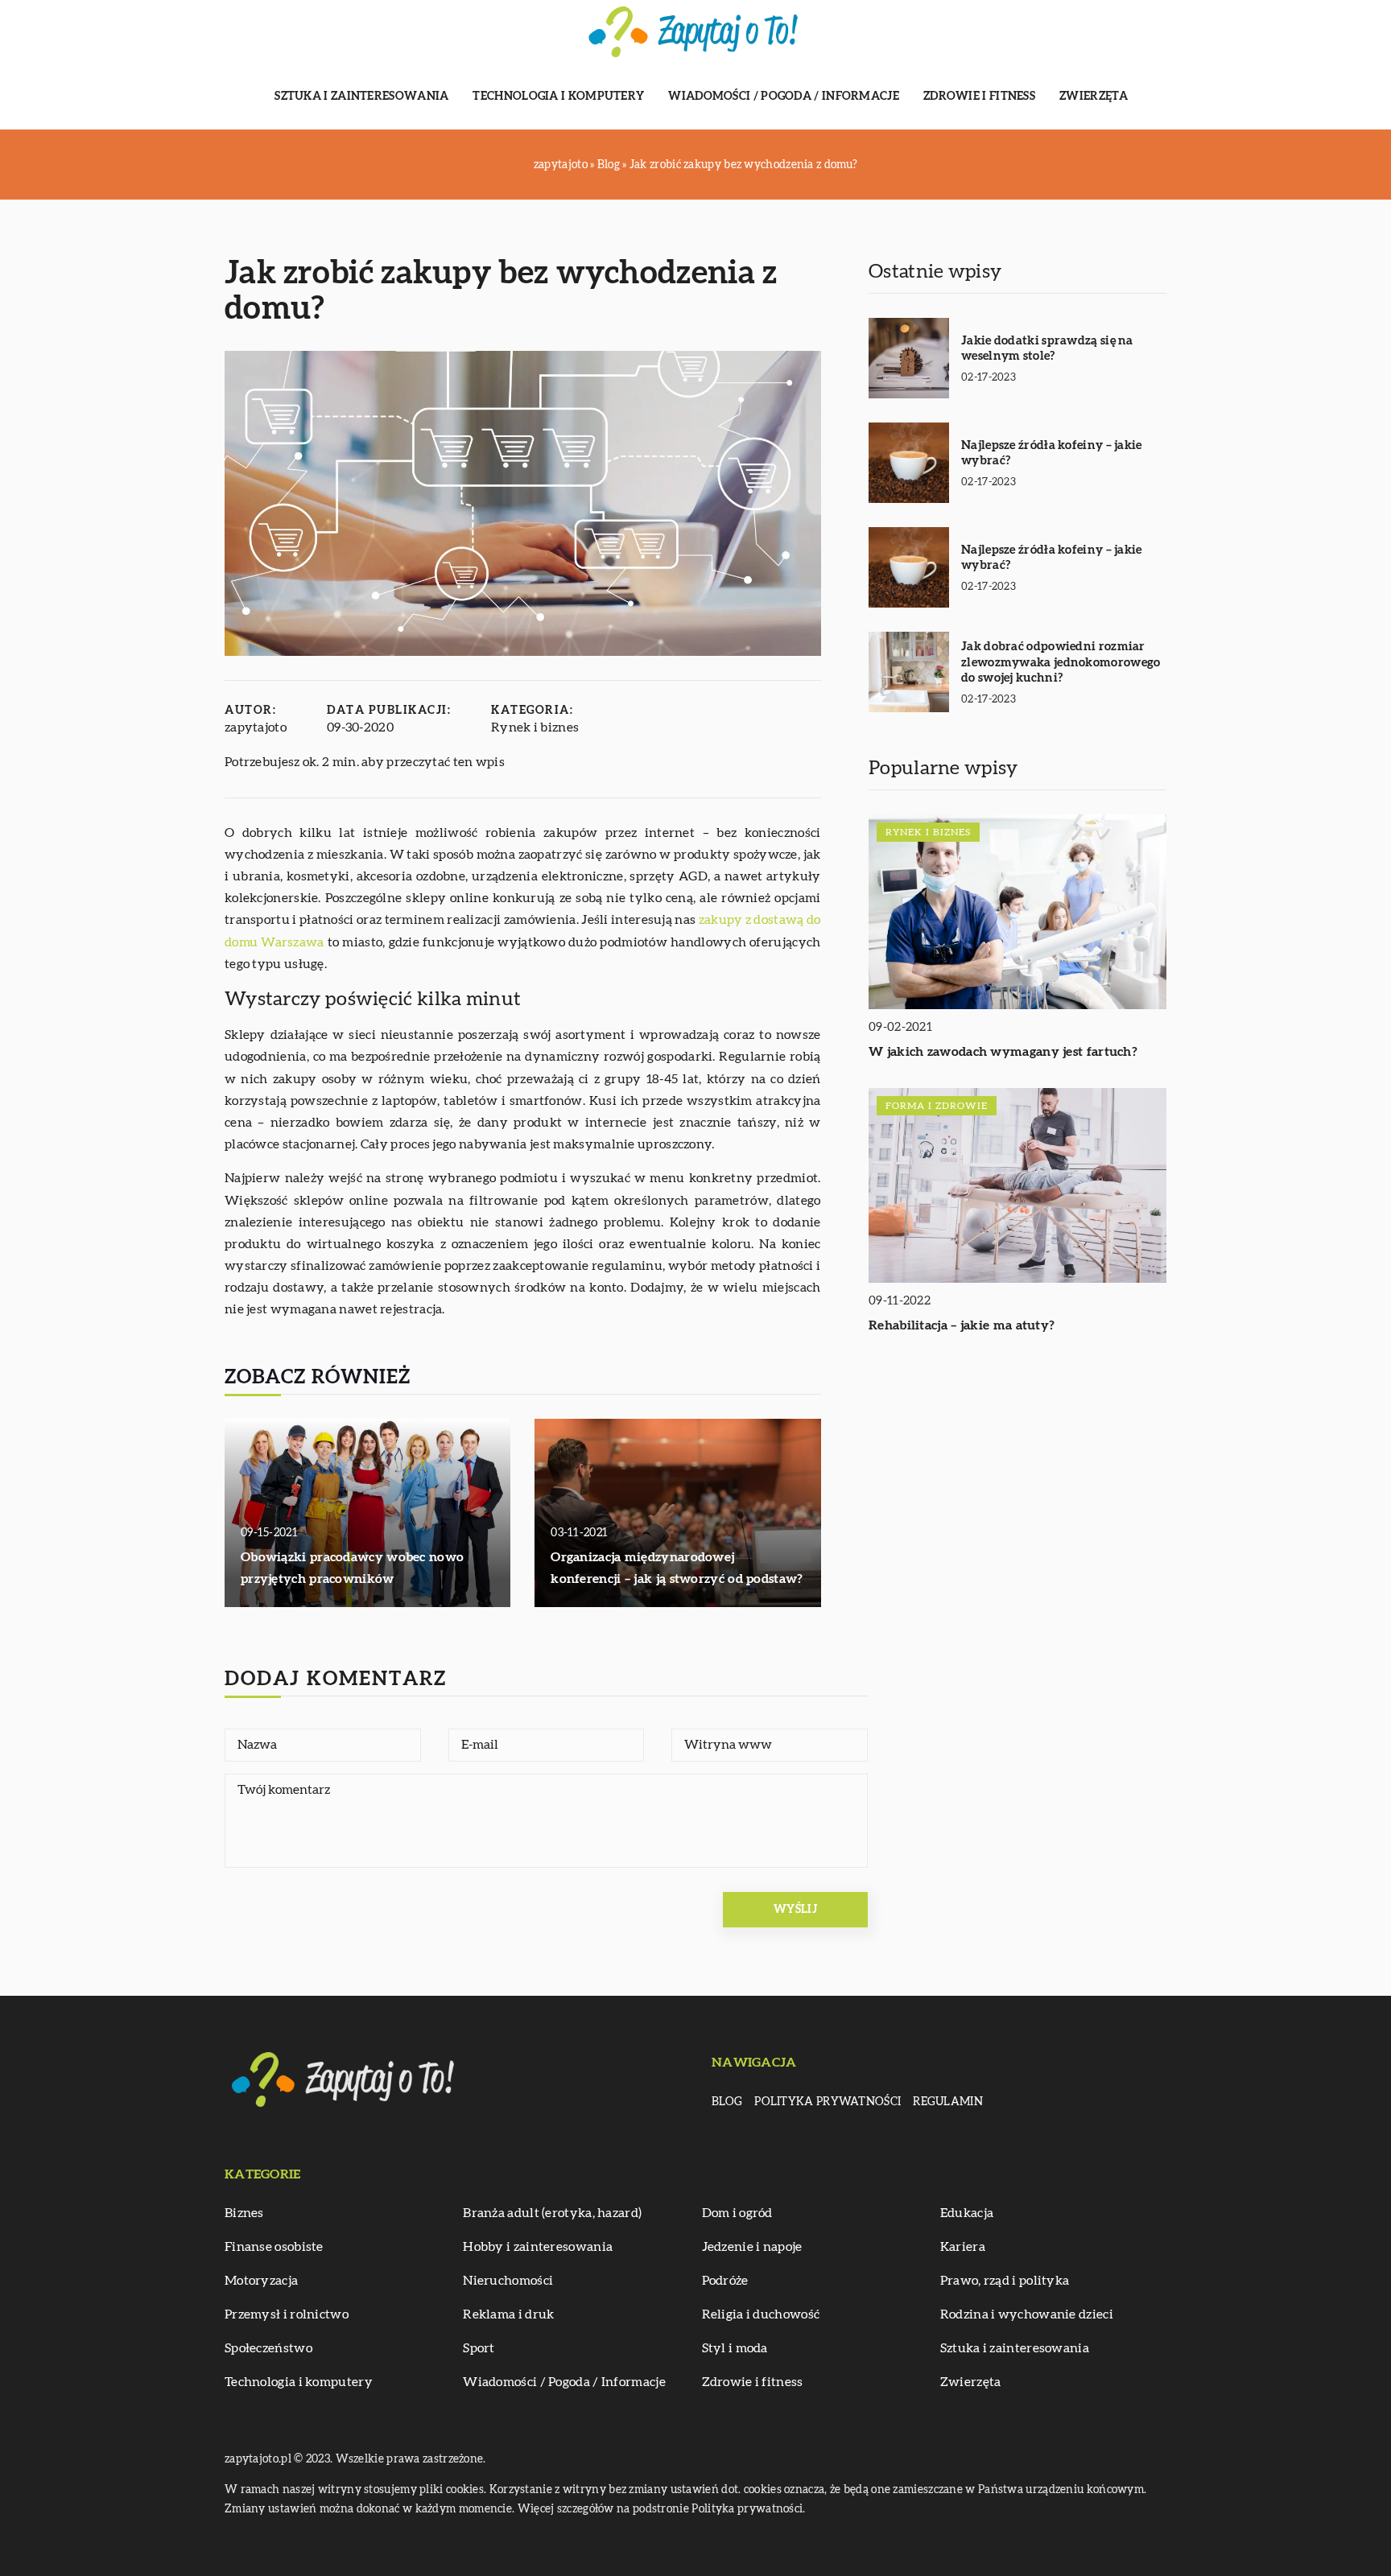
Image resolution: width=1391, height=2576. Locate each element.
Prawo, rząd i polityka (1005, 2281)
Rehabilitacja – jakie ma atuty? (962, 1326)
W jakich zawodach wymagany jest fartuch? (1003, 1053)
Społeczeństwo (268, 2348)
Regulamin (948, 2102)
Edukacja (967, 2213)
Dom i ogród (737, 2213)
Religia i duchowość (761, 2314)
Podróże (725, 2281)
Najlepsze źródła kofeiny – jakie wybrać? (1052, 453)
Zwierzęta (1094, 97)
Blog (727, 2102)
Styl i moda (735, 2348)
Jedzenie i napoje (752, 2247)
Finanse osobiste (274, 2247)
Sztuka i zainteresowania (361, 97)
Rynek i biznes (535, 727)
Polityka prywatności (828, 2102)
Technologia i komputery (558, 97)
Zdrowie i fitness (979, 97)
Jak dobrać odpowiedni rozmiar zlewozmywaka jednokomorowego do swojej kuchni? (1061, 662)
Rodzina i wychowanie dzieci (1027, 2314)
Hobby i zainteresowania (538, 2247)
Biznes (244, 2213)
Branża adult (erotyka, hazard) (552, 2213)
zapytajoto (256, 727)
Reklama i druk (508, 2314)
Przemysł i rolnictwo (287, 2314)
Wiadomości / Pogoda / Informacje (784, 97)
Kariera (963, 2247)
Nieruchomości (508, 2281)
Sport (479, 2348)
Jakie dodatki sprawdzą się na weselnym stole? (1047, 349)
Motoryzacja (261, 2281)
